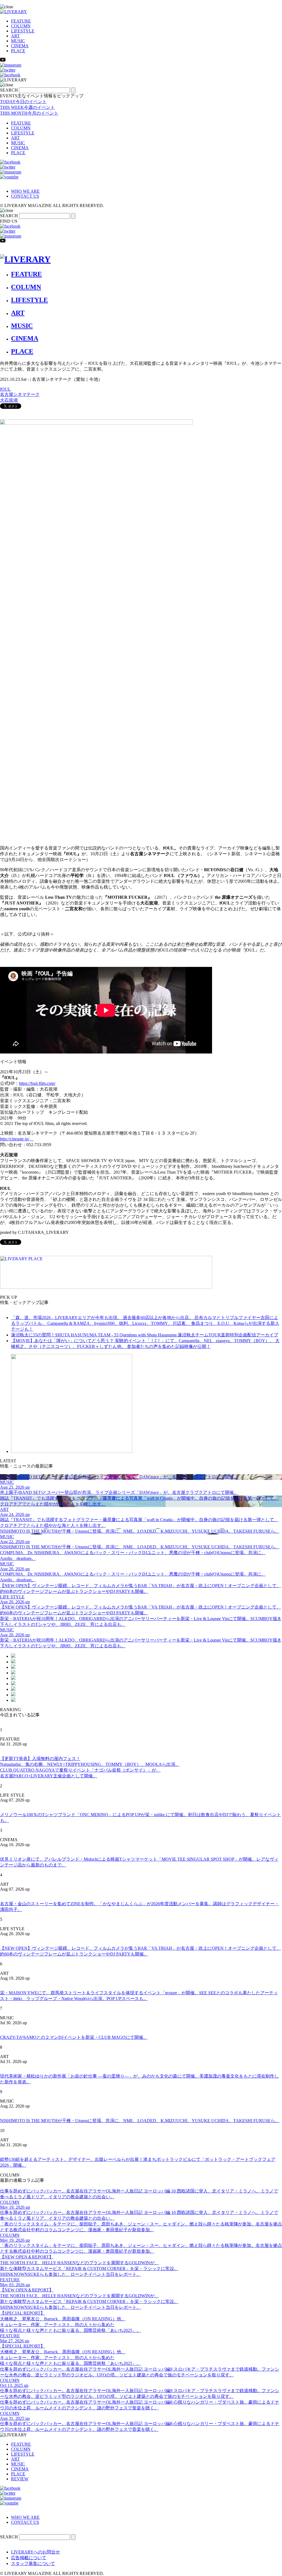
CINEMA (20, 46)
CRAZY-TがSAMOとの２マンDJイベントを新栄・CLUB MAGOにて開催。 (74, 2037)
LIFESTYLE (23, 31)
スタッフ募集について (33, 2563)
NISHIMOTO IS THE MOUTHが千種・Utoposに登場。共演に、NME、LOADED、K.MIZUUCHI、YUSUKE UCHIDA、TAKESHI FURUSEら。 (140, 2121)
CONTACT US (25, 196)
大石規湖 (9, 400)
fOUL (5, 389)
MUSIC (18, 41)
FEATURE (21, 21)
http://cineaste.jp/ (17, 1139)
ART (15, 36)
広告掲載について (29, 2558)
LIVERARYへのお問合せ (36, 2552)
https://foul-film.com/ (37, 1083)
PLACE (18, 51)
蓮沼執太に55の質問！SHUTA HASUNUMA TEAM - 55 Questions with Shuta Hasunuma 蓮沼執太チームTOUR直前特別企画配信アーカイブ (145, 1335)
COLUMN (21, 26)
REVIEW (20, 2479)
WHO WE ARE (25, 191)
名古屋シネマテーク (20, 394)
